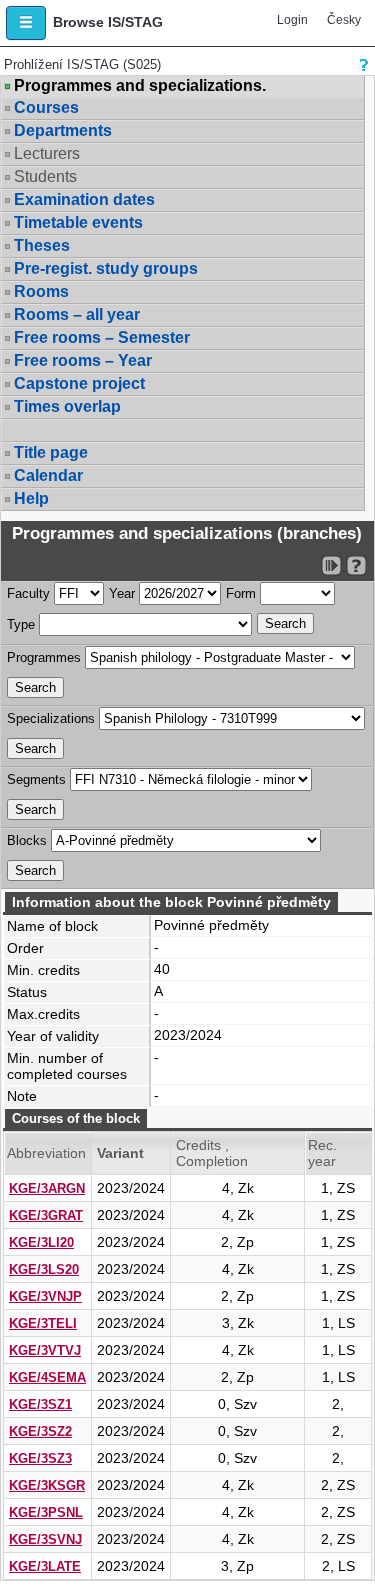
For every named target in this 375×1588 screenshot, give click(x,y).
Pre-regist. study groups (106, 268)
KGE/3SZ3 (40, 1458)
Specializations (51, 718)
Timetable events (78, 222)
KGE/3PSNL (46, 1512)
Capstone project (79, 383)
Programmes (44, 657)
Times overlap (67, 406)
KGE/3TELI (43, 1323)
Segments (36, 779)
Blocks (27, 840)
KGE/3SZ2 (40, 1431)
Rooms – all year (77, 314)
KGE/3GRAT (46, 1215)
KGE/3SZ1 (40, 1404)
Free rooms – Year (83, 360)
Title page (51, 452)
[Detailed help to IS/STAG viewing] (356, 565)
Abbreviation (46, 1153)
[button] (26, 23)
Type (21, 624)
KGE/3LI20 (41, 1242)
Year (122, 593)
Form (241, 593)
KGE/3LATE (45, 1566)
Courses (46, 107)
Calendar (48, 475)
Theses (42, 245)
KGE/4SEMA (47, 1377)
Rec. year (322, 1153)
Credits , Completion (212, 1153)
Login (292, 20)
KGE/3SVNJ (45, 1539)
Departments (63, 130)
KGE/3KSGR (47, 1485)
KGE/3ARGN (47, 1188)
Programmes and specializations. (140, 86)
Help (31, 498)
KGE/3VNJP (45, 1296)
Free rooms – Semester (102, 337)
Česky (344, 20)
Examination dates (84, 199)
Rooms (41, 291)
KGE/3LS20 (44, 1269)
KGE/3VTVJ (45, 1350)
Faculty (28, 593)
